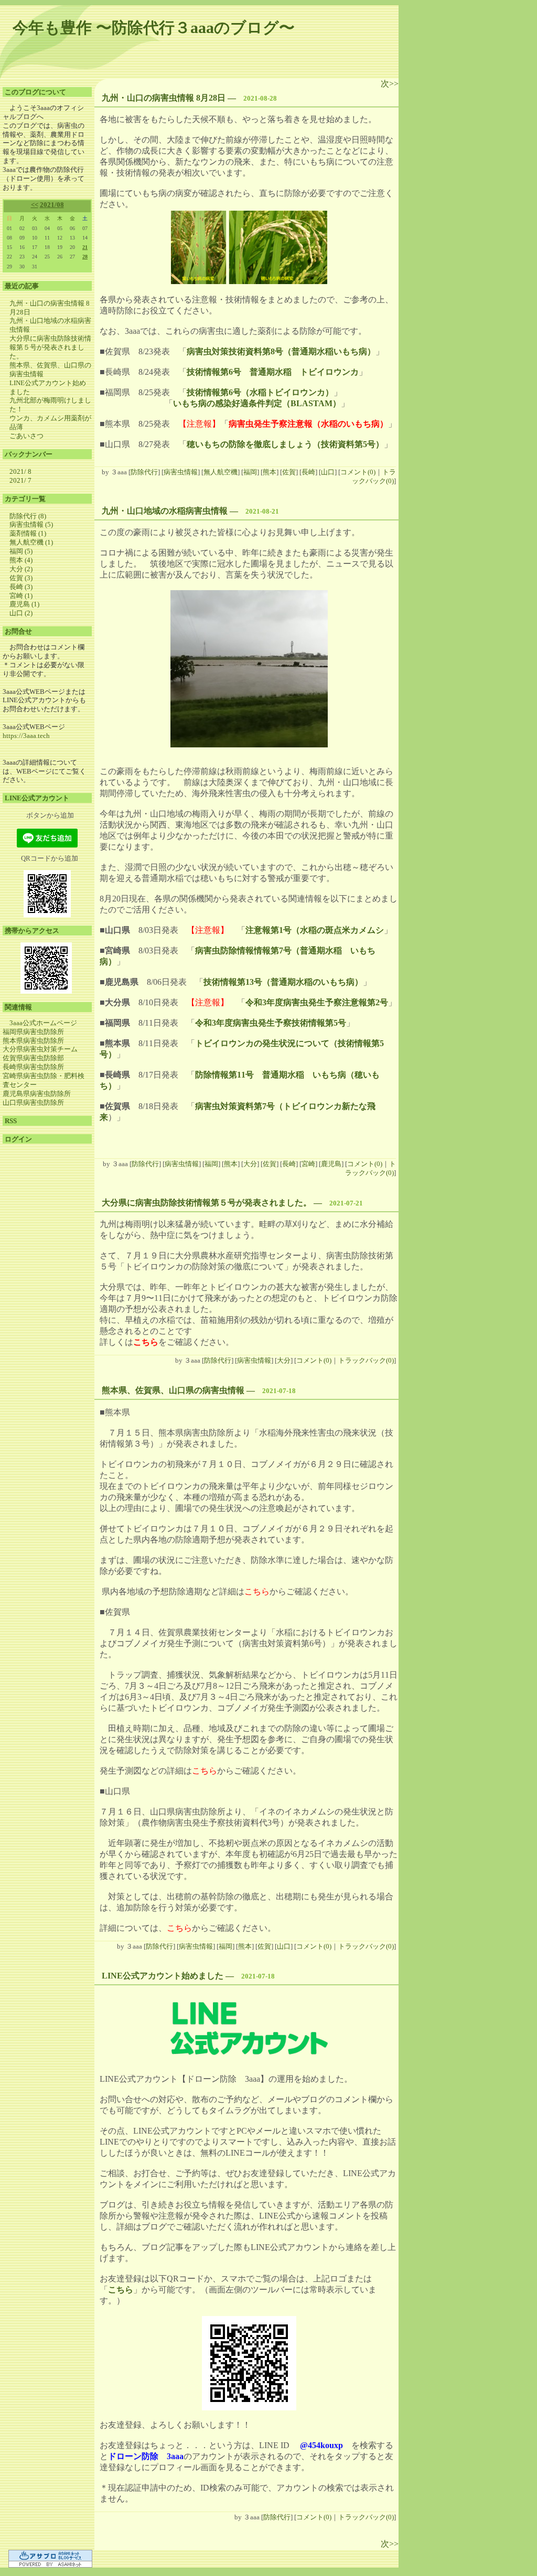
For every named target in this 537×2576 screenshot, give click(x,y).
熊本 (270, 472)
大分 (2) (21, 569)
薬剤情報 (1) (28, 533)
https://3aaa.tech (26, 736)
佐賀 (289, 472)
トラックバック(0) (374, 476)
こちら (121, 2290)
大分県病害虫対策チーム (40, 1049)
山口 (328, 472)
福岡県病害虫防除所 (33, 1032)
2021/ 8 (20, 471)
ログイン (18, 1139)
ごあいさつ (26, 436)
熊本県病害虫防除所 (33, 1041)
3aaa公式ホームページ (43, 1023)
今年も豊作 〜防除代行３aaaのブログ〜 (154, 28)
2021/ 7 (20, 480)
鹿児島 (331, 1164)
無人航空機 (221, 472)
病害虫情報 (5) (31, 524)
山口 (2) (21, 613)
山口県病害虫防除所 (33, 1102)
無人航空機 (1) (31, 542)
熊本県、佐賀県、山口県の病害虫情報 (173, 1390)
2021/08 (52, 205)
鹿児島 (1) (24, 604)
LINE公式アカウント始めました (163, 1976)
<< (35, 205)
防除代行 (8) (28, 516)
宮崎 (308, 1164)
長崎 (308, 472)
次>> (390, 84)
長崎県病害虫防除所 (33, 1067)
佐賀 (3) (21, 578)
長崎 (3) (21, 587)
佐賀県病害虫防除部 (33, 1058)
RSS (11, 1121)
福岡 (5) (21, 551)
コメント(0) (358, 472)
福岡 (250, 472)
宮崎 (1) (21, 596)
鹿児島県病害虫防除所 (37, 1094)
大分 (250, 1164)
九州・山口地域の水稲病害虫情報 (165, 511)
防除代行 (144, 472)
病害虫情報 (181, 472)
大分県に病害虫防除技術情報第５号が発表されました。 (50, 347)
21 (85, 247)
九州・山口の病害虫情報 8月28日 (164, 98)
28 (85, 257)
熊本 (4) (21, 560)
